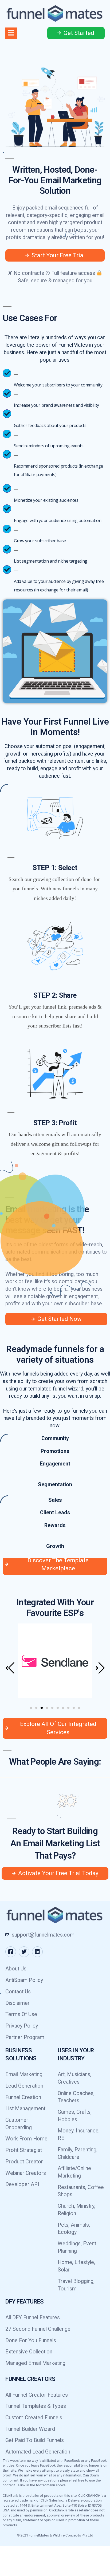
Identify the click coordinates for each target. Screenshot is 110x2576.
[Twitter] (24, 1982)
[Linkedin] (37, 1982)
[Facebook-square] (11, 1982)
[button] (31, 1738)
